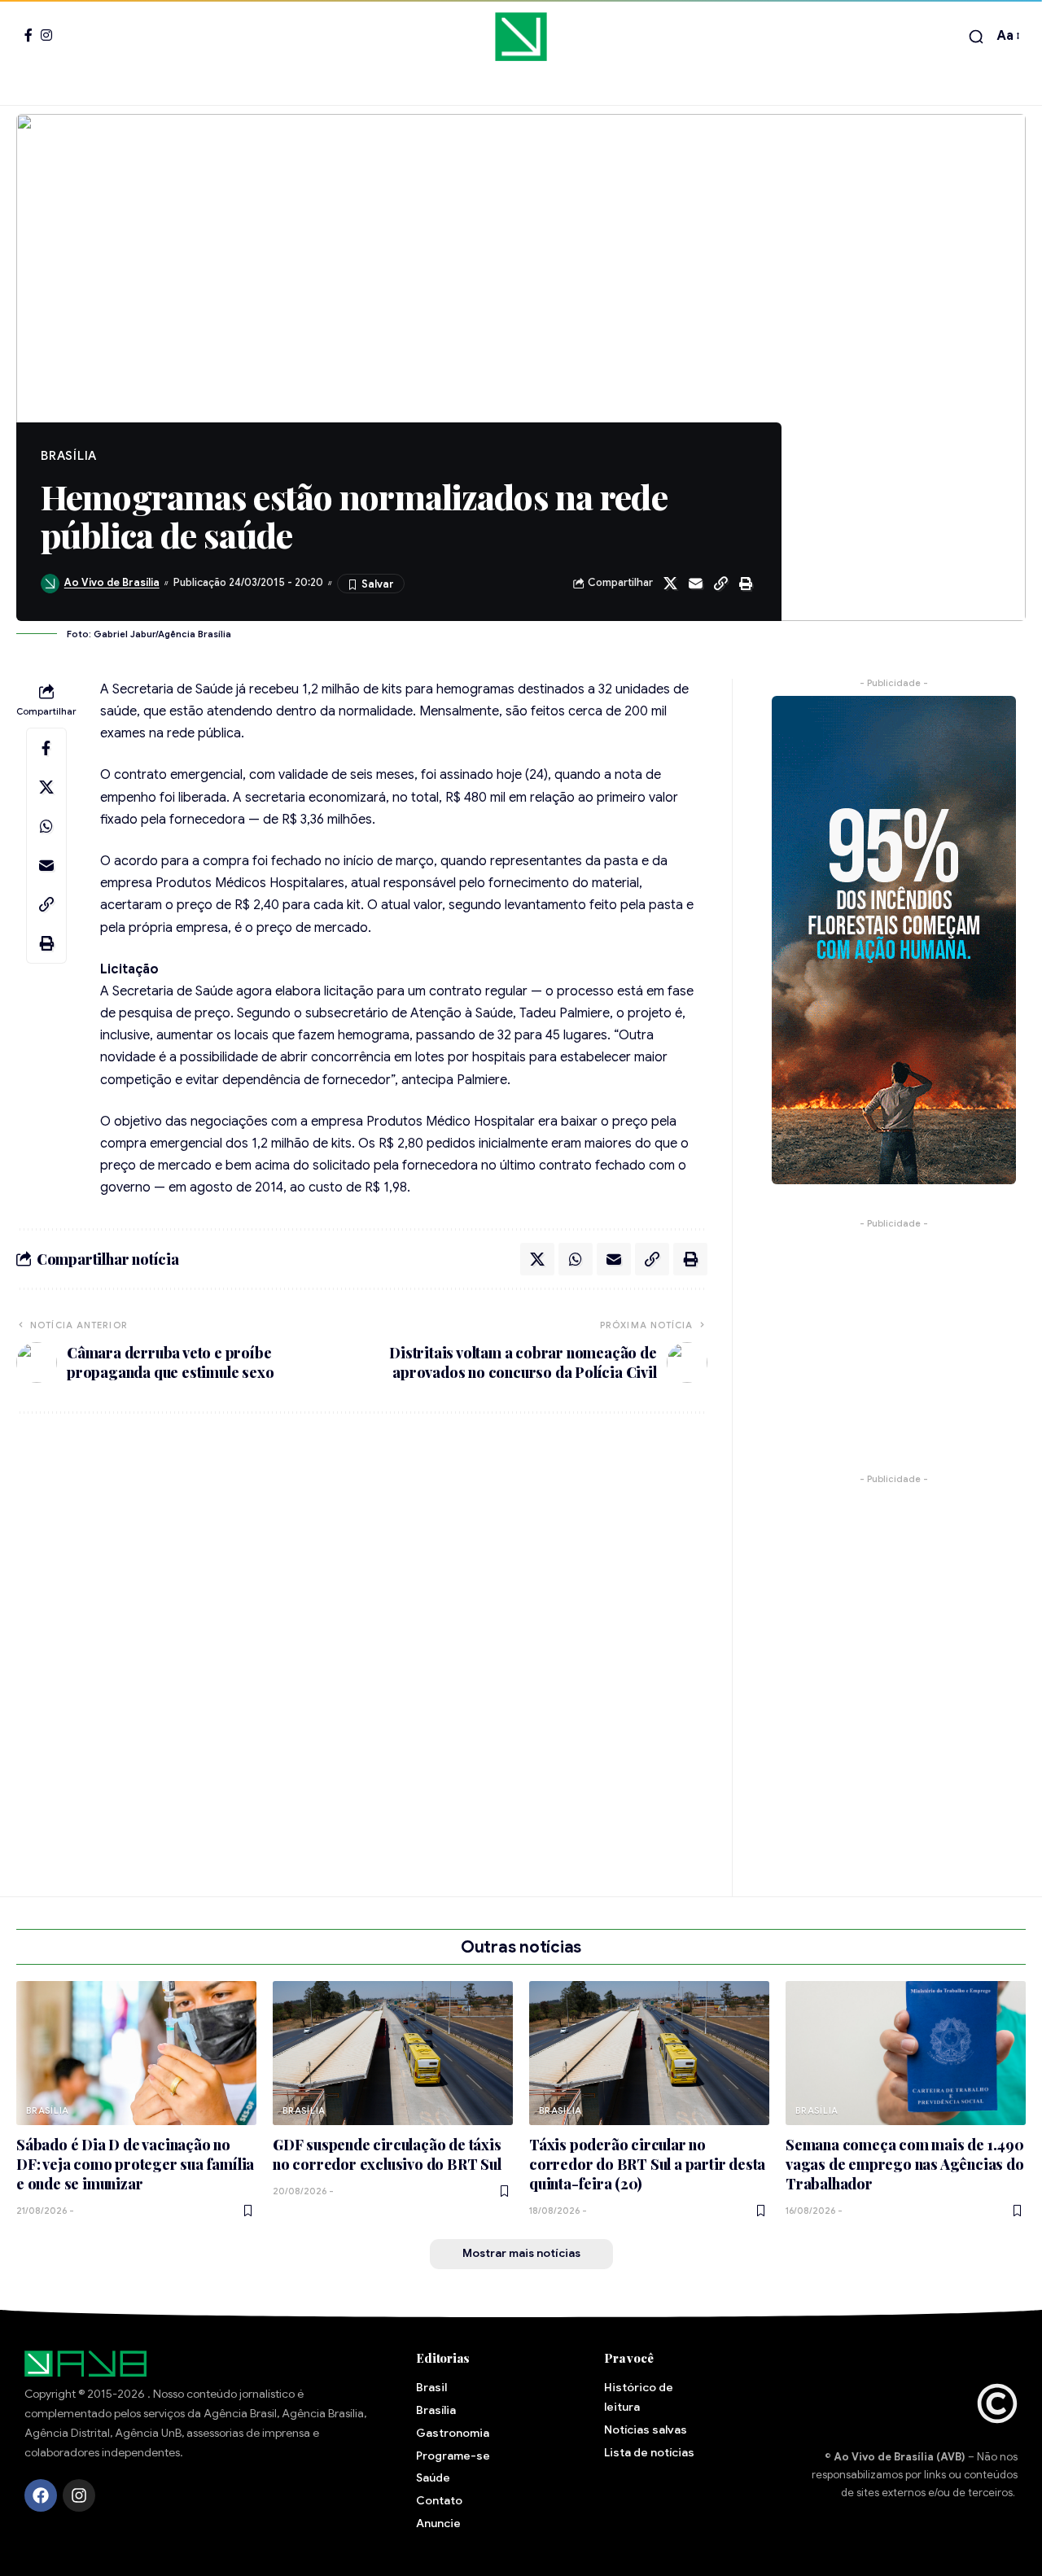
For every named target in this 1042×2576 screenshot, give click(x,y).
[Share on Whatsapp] (46, 825)
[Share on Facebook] (46, 747)
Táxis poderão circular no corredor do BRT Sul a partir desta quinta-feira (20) (647, 2164)
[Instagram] (46, 35)
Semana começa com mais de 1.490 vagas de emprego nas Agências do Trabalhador (905, 2164)
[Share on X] (670, 584)
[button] (976, 37)
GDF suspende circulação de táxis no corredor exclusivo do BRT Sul (387, 2154)
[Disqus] (362, 1645)
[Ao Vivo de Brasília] (521, 37)
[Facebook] (28, 35)
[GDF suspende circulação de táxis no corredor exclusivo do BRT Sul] (393, 2053)
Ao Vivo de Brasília (112, 583)
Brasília (69, 456)
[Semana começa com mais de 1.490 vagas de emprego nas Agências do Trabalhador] (906, 2053)
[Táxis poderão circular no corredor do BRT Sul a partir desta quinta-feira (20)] (649, 2053)
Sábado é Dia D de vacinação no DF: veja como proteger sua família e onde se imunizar (135, 2164)
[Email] (695, 584)
